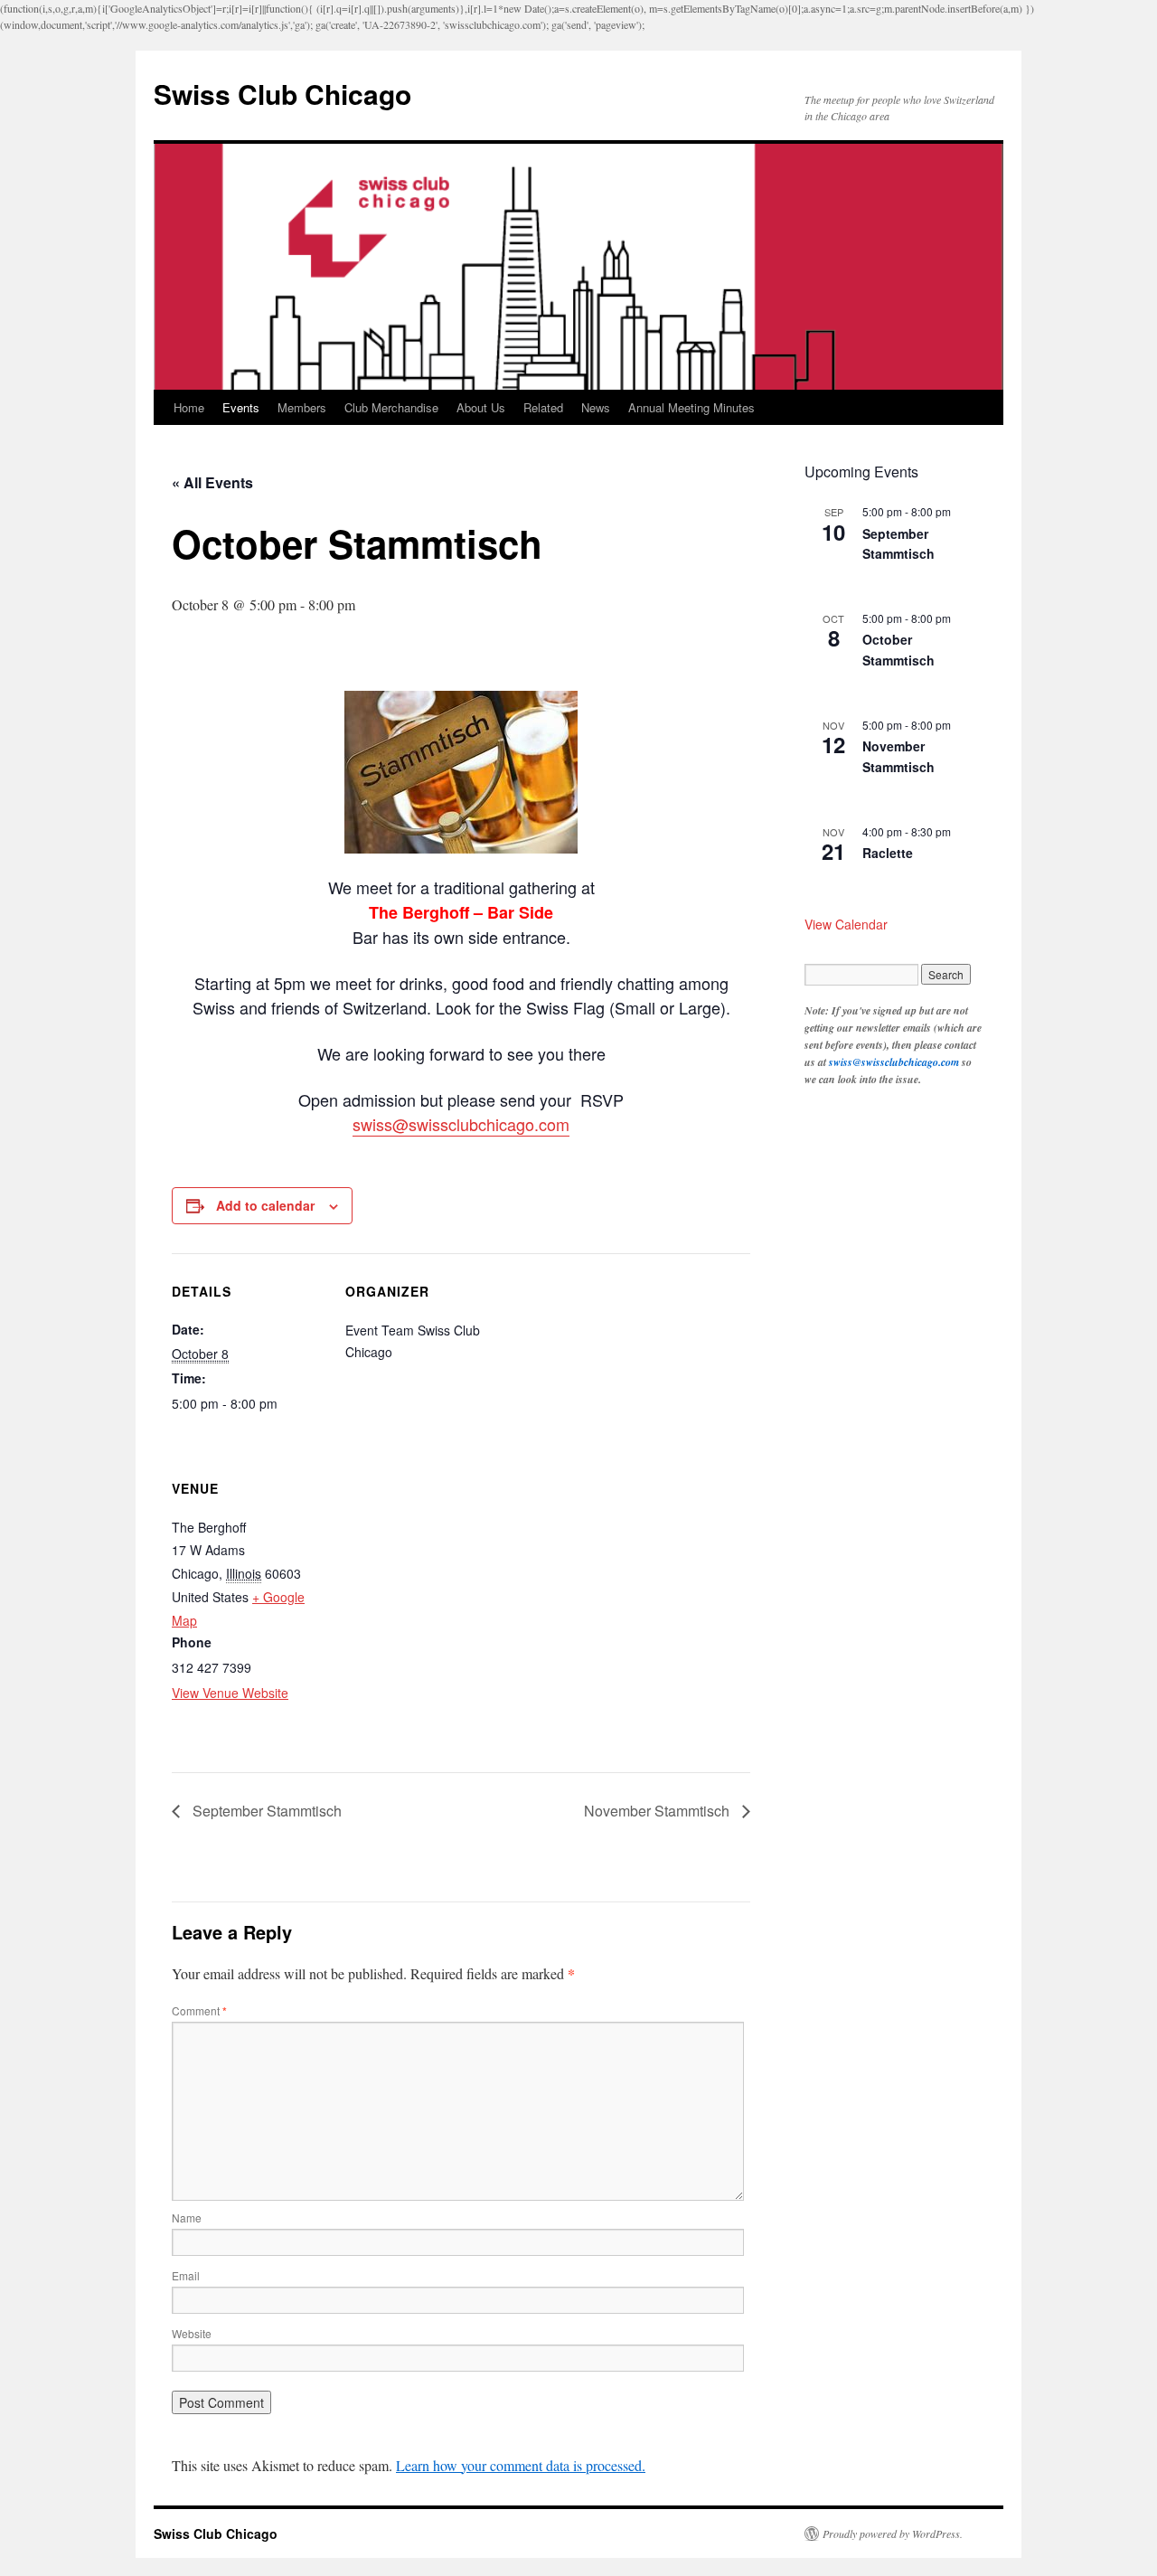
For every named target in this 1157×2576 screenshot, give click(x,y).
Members (302, 407)
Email (186, 2275)
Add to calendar (265, 1205)
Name (187, 2217)
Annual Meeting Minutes (691, 407)
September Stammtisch (265, 1811)
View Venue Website (230, 1693)
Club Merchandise (391, 407)
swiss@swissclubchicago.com (461, 1124)
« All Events (212, 482)
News (596, 407)
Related (543, 407)
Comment (199, 2010)
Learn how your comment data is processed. (521, 2465)
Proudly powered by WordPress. (893, 2534)
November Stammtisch (658, 1811)
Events (241, 407)
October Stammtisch (898, 650)
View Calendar (846, 924)
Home (189, 407)
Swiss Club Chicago (282, 94)
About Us (481, 407)
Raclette (888, 853)
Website (192, 2333)
